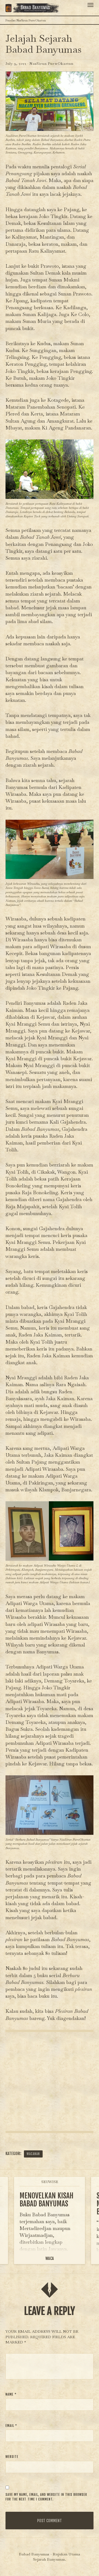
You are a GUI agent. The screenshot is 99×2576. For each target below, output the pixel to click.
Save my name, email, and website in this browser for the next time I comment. (46, 2497)
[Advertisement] (50, 2081)
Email (11, 2426)
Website (12, 2457)
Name (11, 2394)
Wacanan (33, 2154)
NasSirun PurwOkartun (51, 64)
